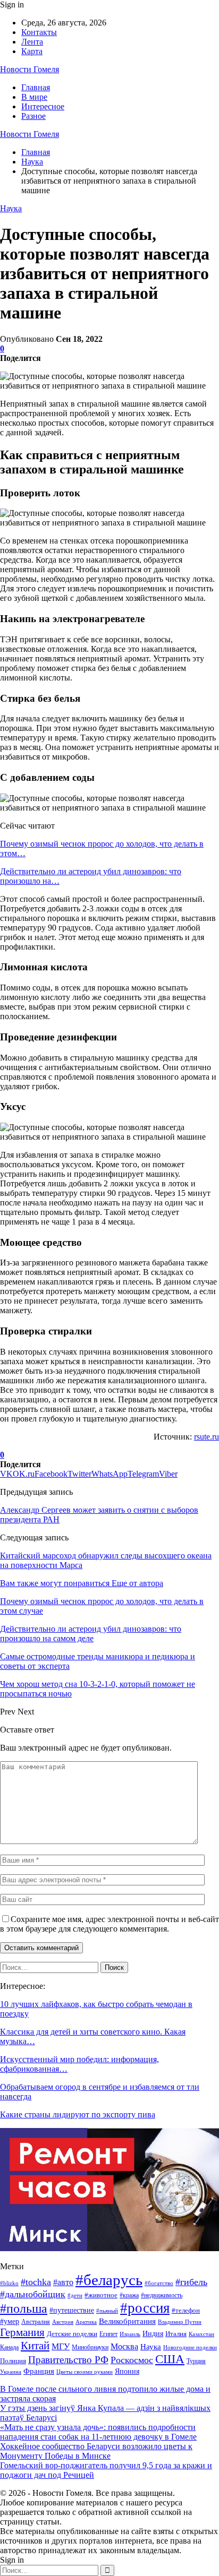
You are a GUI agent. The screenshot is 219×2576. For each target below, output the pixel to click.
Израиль (130, 2334)
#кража (129, 2295)
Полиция (13, 2361)
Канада (9, 2347)
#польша (24, 2308)
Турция (196, 2361)
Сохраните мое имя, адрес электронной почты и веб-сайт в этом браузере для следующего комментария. (109, 1924)
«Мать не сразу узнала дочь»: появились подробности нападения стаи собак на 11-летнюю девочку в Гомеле (98, 2432)
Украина (11, 2372)
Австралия (36, 2322)
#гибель (191, 2282)
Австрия (63, 2322)
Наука (11, 208)
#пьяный (107, 2311)
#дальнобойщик (33, 2294)
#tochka (36, 2282)
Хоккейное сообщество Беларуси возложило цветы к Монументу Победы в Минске (96, 2451)
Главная (36, 87)
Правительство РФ (68, 2360)
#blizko (9, 2283)
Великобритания (127, 2321)
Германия (22, 2332)
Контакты (39, 32)
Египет (108, 2334)
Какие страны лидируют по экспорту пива (78, 2114)
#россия (145, 2308)
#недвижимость (162, 2295)
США (170, 2359)
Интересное (43, 106)
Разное (33, 116)
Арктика (86, 2322)
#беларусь (109, 2280)
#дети (75, 2295)
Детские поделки (72, 2334)
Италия (176, 2334)
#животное (101, 2295)
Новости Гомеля (30, 69)
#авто (63, 2282)
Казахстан (201, 2334)
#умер (10, 2321)
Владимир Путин (180, 2322)
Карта (32, 51)
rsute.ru (207, 1437)
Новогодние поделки (190, 2347)
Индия (153, 2334)
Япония (127, 2371)
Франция (39, 2371)
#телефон (186, 2311)
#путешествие (72, 2310)
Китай (35, 2346)
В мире (34, 97)
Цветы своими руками (85, 2372)
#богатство (159, 2283)
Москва (124, 2346)
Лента (32, 42)
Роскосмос (132, 2360)
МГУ (61, 2346)
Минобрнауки (90, 2347)
